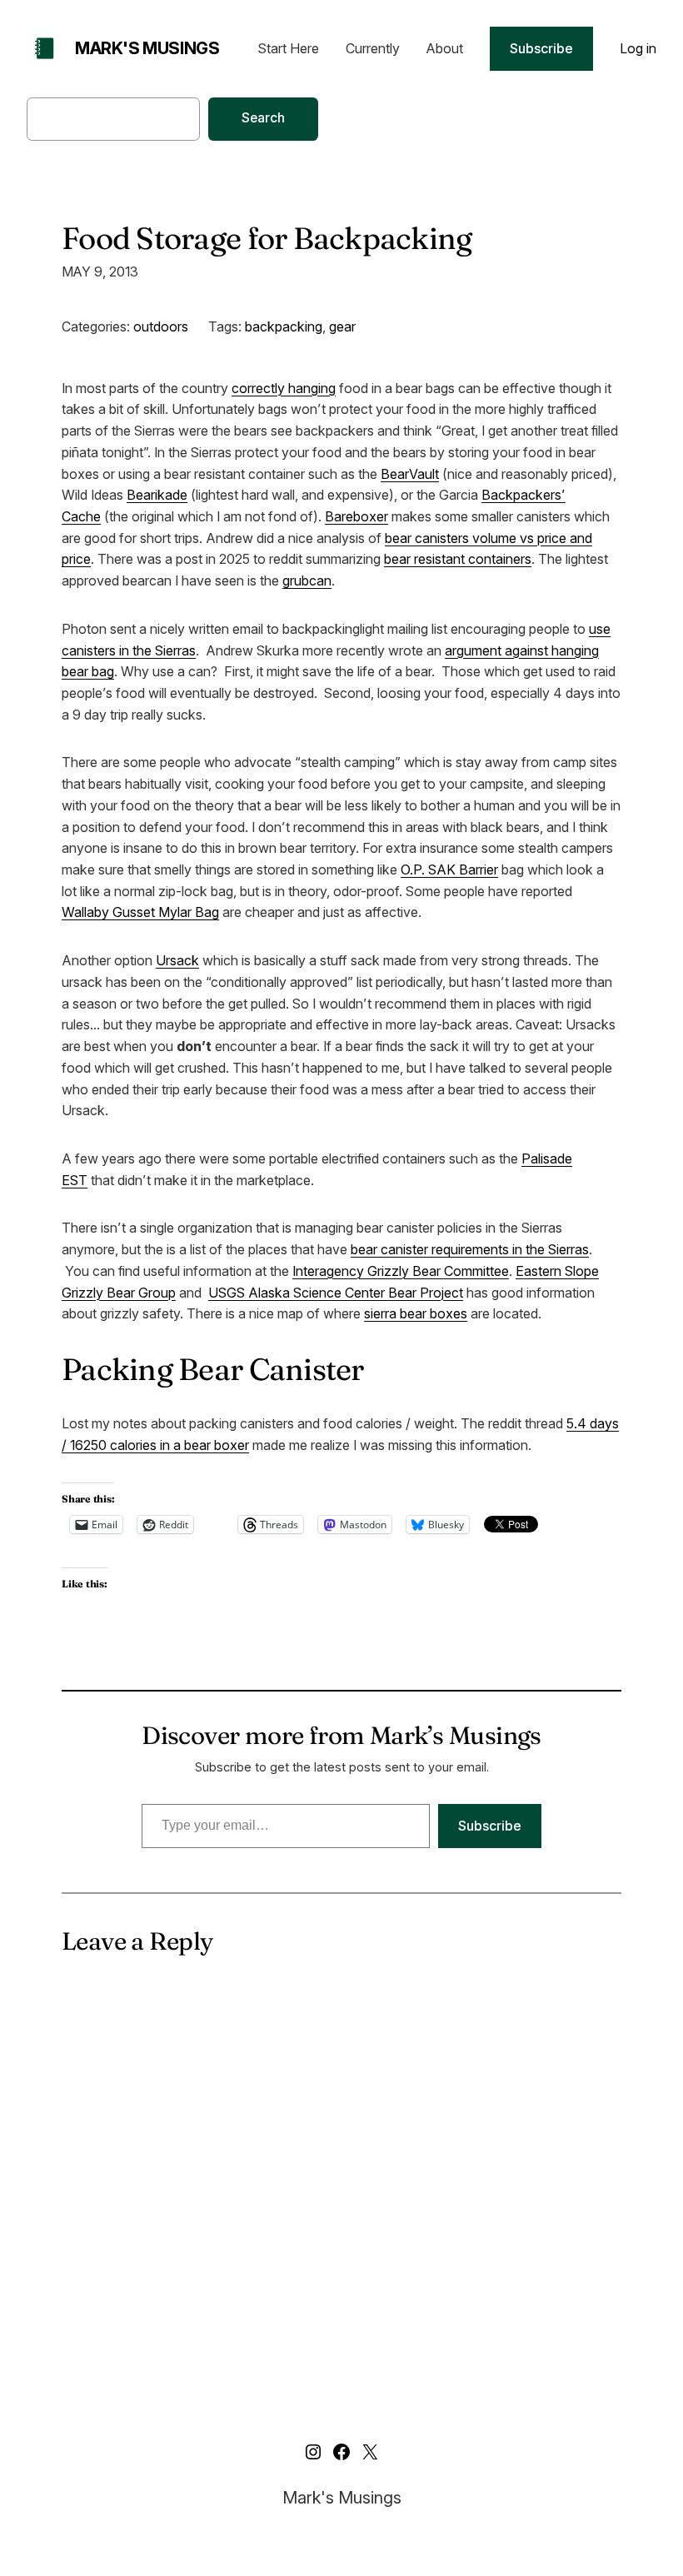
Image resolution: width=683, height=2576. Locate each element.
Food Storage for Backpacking (267, 238)
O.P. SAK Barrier (449, 869)
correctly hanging (284, 388)
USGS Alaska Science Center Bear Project (336, 1293)
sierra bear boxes (416, 1313)
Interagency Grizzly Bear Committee (401, 1271)
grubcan (307, 580)
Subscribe (541, 48)
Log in (638, 48)
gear (342, 326)
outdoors (161, 326)
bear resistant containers (458, 559)
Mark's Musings (147, 48)
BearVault (410, 474)
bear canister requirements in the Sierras (470, 1249)
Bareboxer (356, 516)
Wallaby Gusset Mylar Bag (140, 912)
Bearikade (157, 495)
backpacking (284, 326)
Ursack (177, 960)
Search (263, 118)
